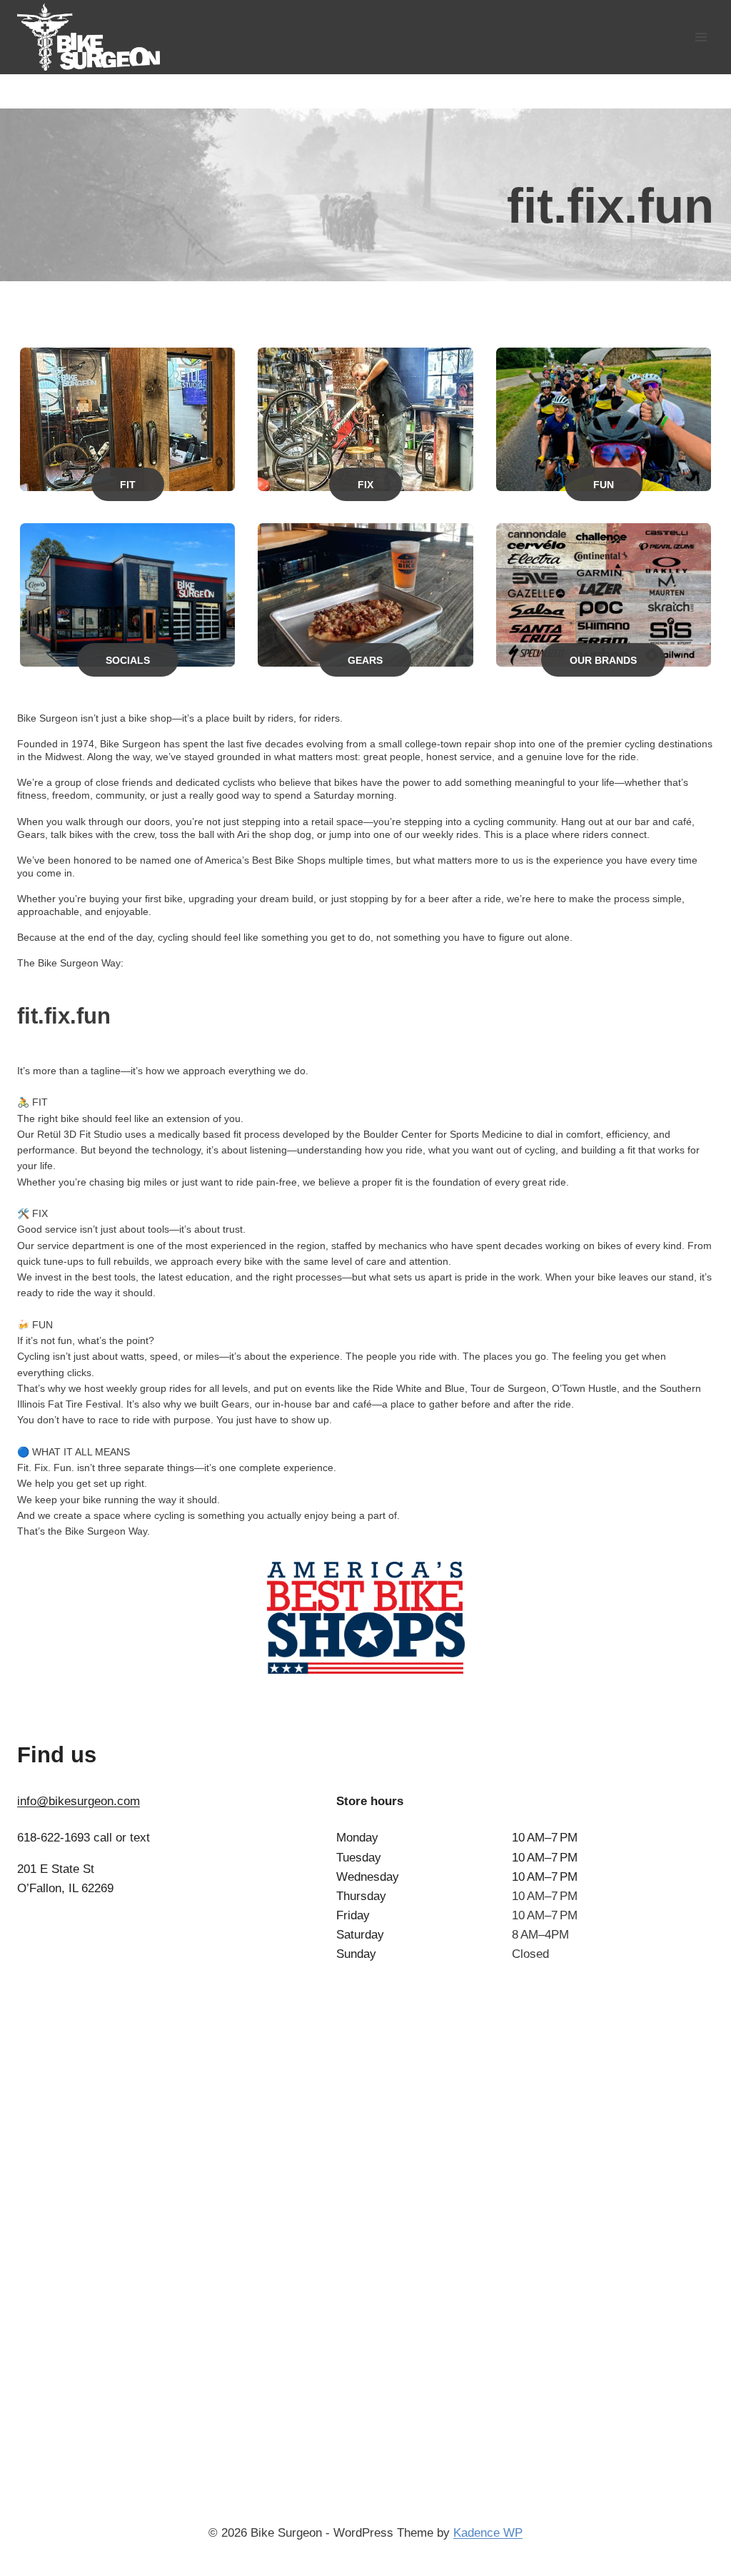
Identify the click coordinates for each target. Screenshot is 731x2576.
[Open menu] (701, 37)
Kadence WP (488, 2533)
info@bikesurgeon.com (79, 1801)
